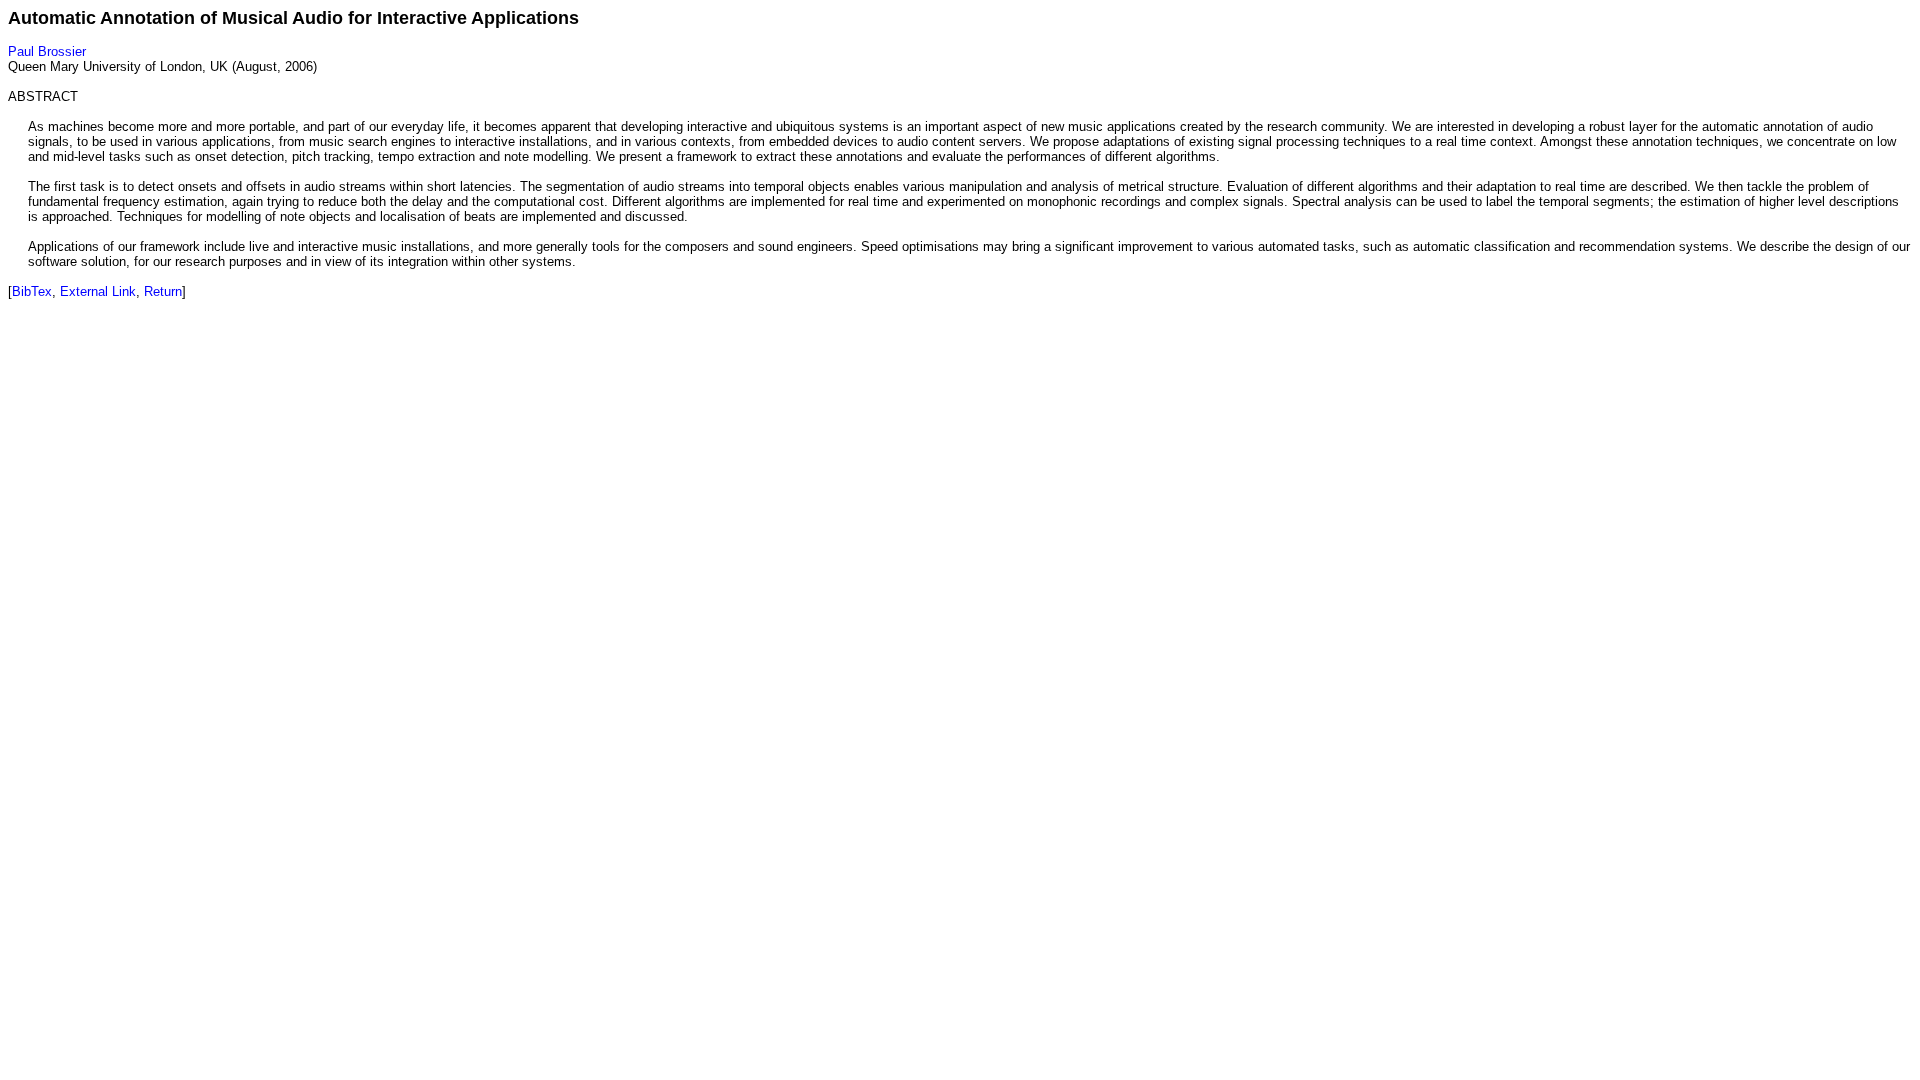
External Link (98, 291)
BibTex (32, 291)
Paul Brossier (47, 51)
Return (163, 291)
